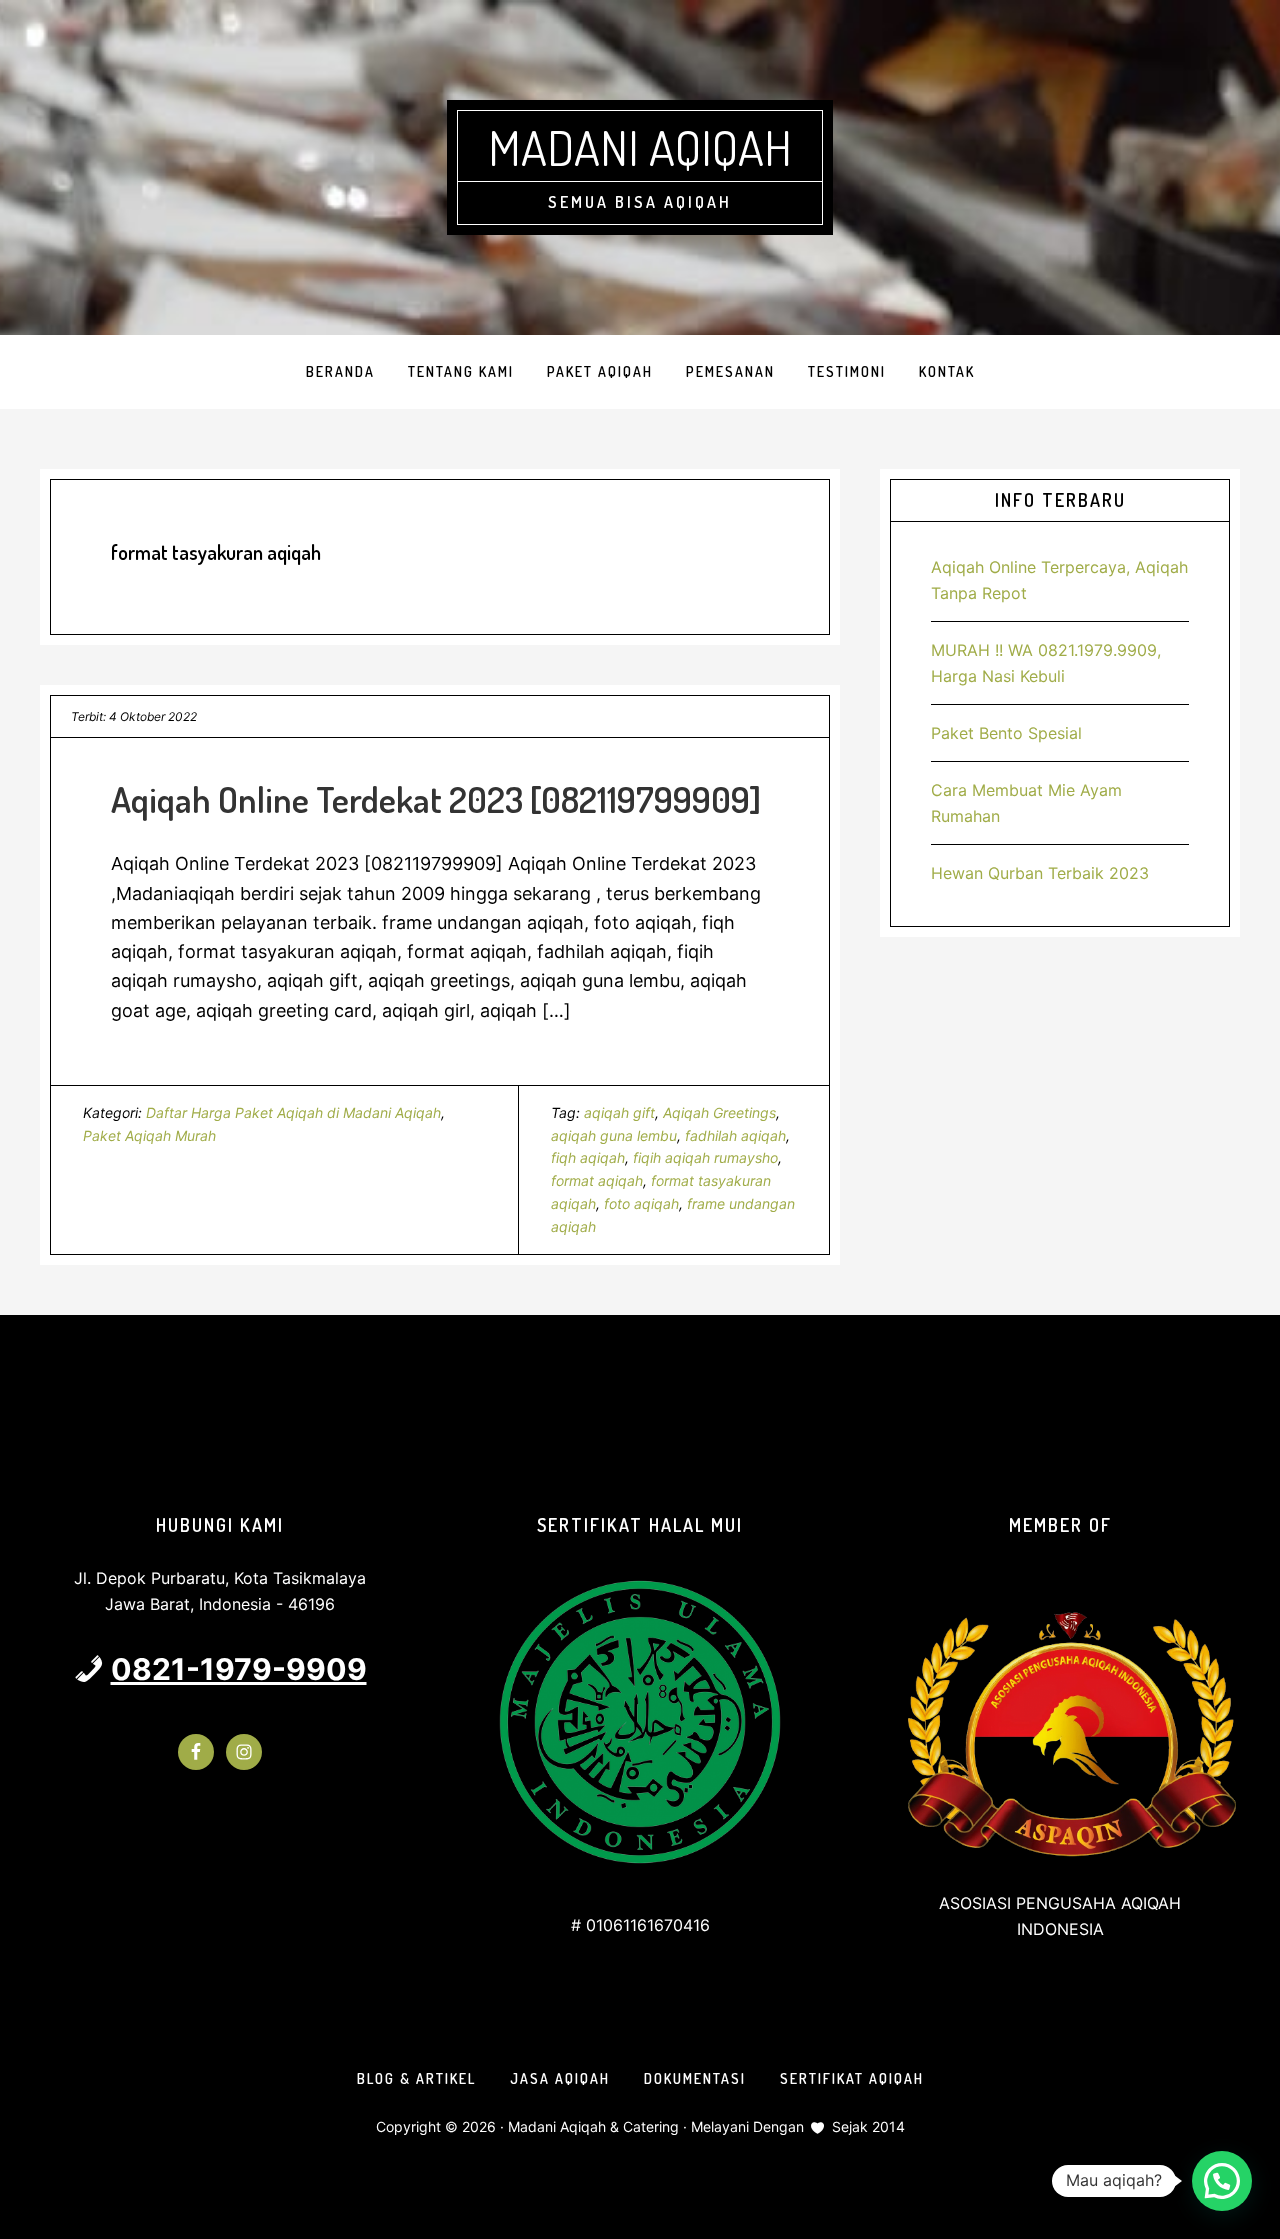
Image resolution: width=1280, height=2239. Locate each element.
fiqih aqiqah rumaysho (705, 1157)
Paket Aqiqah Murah (149, 1135)
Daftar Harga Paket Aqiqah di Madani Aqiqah (293, 1112)
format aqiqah (597, 1180)
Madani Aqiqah (640, 147)
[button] (1222, 2181)
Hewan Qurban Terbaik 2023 (1040, 873)
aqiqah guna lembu (614, 1135)
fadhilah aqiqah (735, 1135)
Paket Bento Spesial (1006, 733)
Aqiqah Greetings (719, 1112)
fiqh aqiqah (588, 1157)
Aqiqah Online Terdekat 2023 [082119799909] (436, 799)
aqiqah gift (619, 1112)
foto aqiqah (641, 1203)
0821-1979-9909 (239, 1669)
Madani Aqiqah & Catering (593, 2126)
